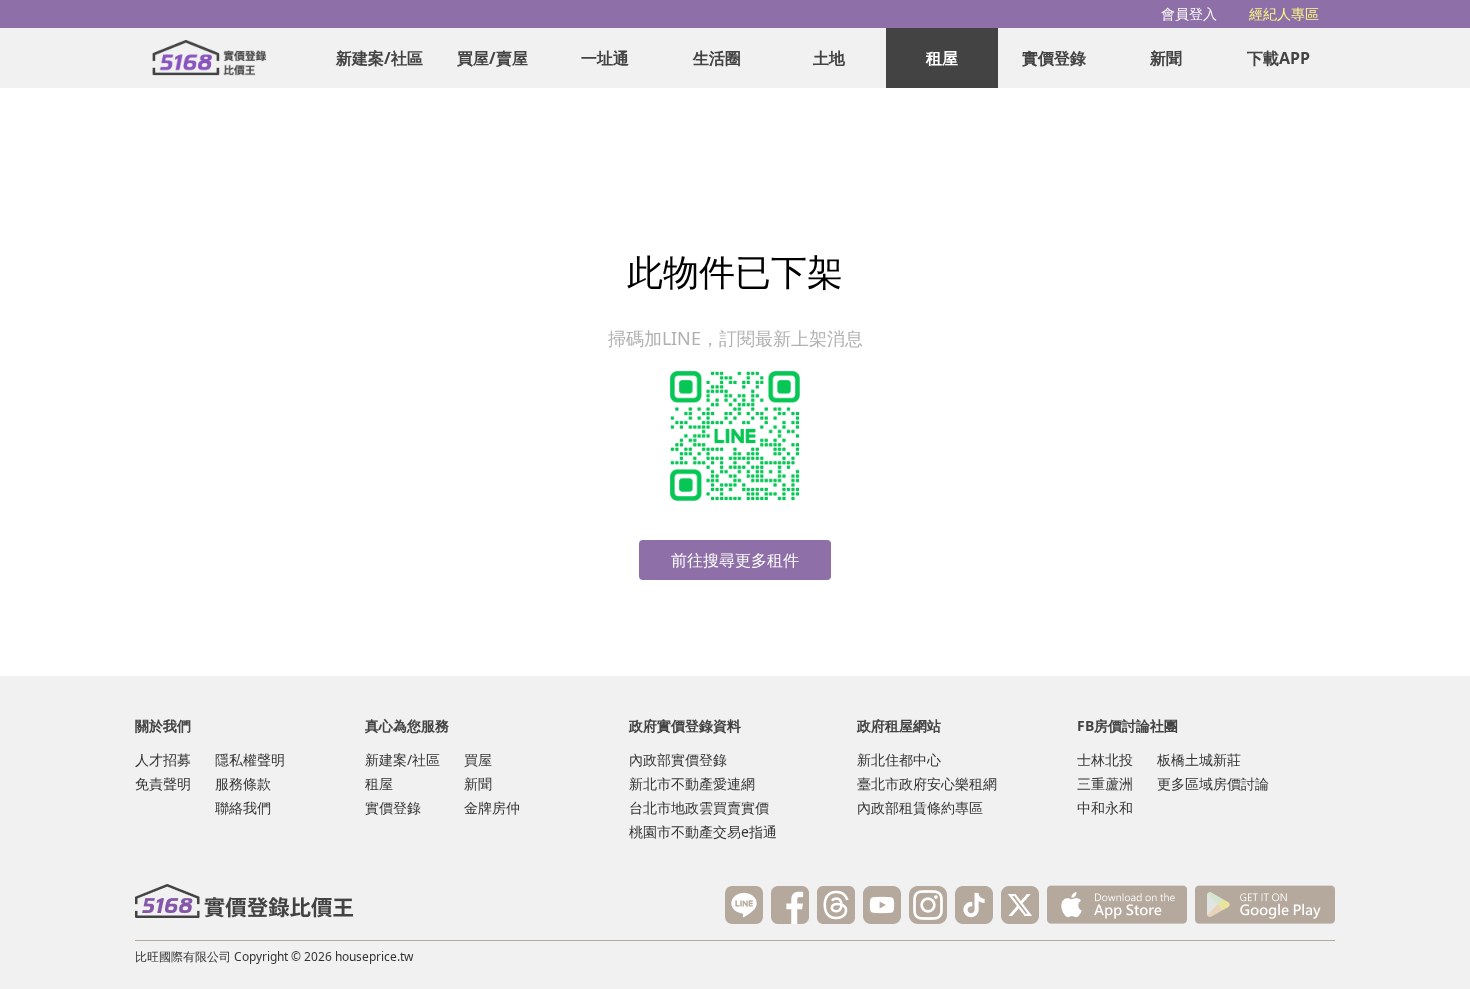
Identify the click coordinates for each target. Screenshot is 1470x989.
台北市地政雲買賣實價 (699, 807)
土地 (829, 58)
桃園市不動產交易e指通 (703, 831)
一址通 (605, 58)
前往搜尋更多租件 (735, 560)
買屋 (478, 759)
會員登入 (1189, 13)
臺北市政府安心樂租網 (927, 783)
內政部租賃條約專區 (920, 807)
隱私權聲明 (250, 759)
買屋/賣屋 (492, 58)
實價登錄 (1054, 58)
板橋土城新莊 (1199, 759)
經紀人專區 (1284, 13)
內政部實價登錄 (678, 759)
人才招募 (163, 759)
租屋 (942, 58)
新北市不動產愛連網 (692, 783)
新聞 (1166, 58)
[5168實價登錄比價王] (244, 901)
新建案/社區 (379, 58)
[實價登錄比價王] (209, 58)
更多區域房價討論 (1213, 783)
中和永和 (1105, 807)
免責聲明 (163, 783)
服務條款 (243, 783)
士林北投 (1105, 759)
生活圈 (717, 58)
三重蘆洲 (1105, 783)
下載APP (1278, 58)
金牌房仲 (492, 807)
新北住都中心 (899, 759)
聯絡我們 (243, 807)
